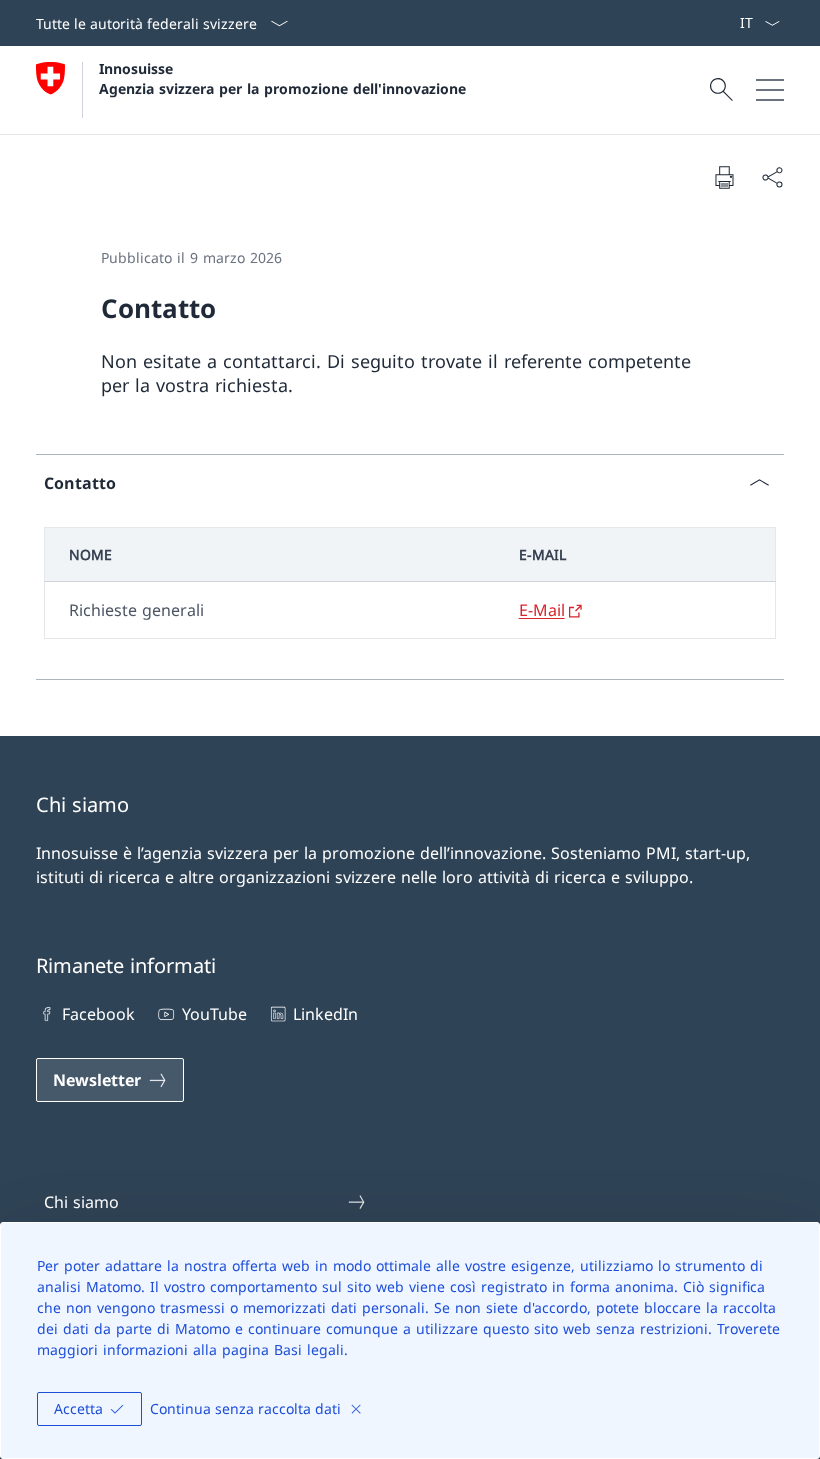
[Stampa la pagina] (724, 177)
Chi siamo (81, 1202)
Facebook (98, 1014)
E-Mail (542, 610)
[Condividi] (772, 177)
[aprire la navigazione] (770, 90)
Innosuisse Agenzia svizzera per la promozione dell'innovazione (282, 78)
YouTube (214, 1014)
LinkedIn (325, 1014)
